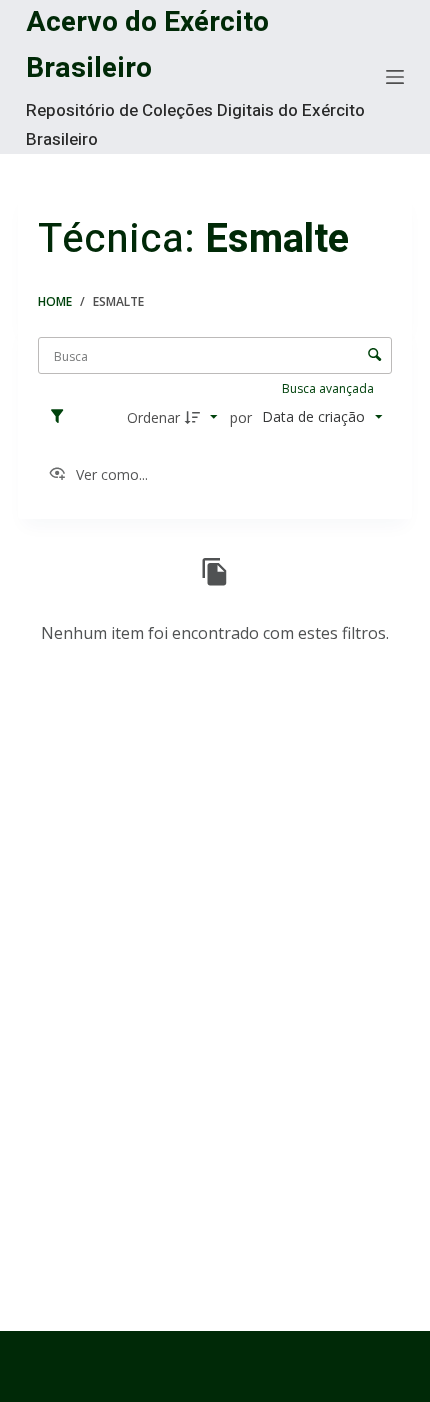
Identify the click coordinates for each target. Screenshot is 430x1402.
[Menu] (395, 77)
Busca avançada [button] (329, 388)
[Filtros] (62, 417)
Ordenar (153, 417)
